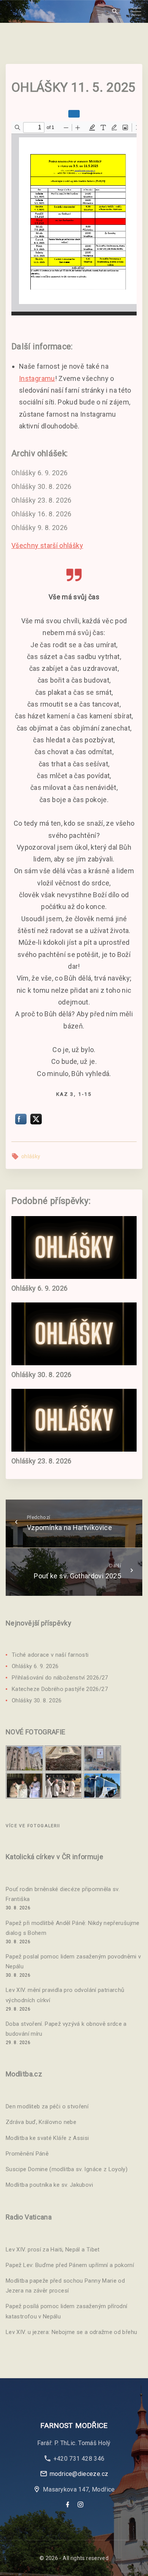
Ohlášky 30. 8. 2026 (42, 486)
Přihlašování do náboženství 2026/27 (60, 1678)
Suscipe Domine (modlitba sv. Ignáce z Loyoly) (67, 2169)
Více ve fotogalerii (33, 1826)
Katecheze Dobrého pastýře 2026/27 (60, 1689)
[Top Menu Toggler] (136, 11)
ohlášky (31, 1156)
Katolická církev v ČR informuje (54, 1857)
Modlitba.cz (24, 2074)
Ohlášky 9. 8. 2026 (39, 528)
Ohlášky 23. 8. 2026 (42, 500)
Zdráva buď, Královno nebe (41, 2122)
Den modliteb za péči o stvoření (47, 2106)
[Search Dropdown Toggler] (115, 12)
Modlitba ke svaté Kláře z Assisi (47, 2138)
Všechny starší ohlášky (47, 545)
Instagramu (37, 378)
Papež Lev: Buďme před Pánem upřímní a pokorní (70, 2265)
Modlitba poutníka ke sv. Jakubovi (49, 2185)
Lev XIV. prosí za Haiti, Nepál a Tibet (53, 2250)
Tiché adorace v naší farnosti (50, 1655)
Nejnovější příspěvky (39, 1623)
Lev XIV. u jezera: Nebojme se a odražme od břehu (71, 2332)
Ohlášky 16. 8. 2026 (42, 514)
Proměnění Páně (27, 2154)
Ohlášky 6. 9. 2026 (39, 473)
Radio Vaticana (29, 2217)
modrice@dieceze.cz (79, 2474)
